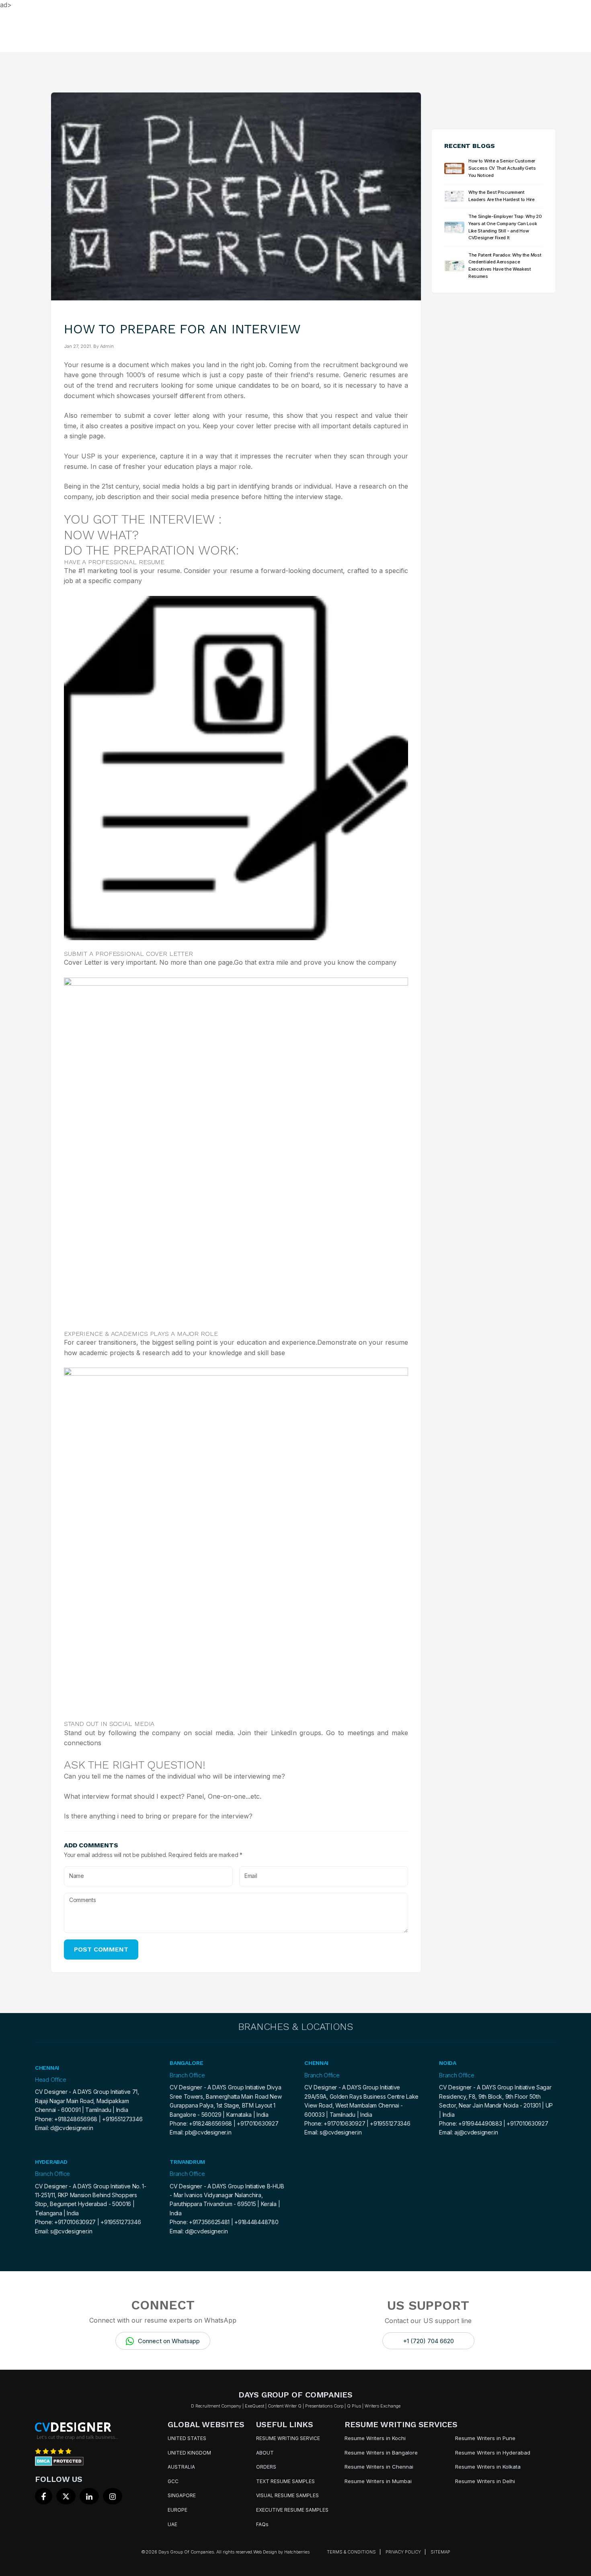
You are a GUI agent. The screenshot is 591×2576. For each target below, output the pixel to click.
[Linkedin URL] (89, 2496)
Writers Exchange (383, 2406)
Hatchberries (297, 2552)
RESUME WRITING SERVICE (288, 2438)
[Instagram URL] (113, 2496)
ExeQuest (254, 2406)
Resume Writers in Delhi (485, 2481)
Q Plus (354, 2406)
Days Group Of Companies (186, 2552)
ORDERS (266, 2467)
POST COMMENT (101, 1949)
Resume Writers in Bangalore (381, 2453)
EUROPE (178, 2510)
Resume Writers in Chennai (379, 2467)
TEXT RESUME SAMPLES (285, 2481)
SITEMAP (440, 2552)
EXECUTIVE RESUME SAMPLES (292, 2510)
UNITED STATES (187, 2438)
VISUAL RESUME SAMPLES (287, 2495)
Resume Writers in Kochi (375, 2438)
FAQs (262, 2524)
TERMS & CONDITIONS (351, 2552)
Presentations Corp (324, 2406)
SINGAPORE (182, 2495)
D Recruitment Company (216, 2406)
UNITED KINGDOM (189, 2453)
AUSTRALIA (181, 2467)
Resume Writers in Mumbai (378, 2481)
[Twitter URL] (66, 2496)
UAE (172, 2524)
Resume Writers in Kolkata (488, 2467)
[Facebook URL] (44, 2496)
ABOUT (265, 2453)
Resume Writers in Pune (485, 2438)
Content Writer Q (285, 2406)
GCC (173, 2481)
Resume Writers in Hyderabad (493, 2453)
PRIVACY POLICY (403, 2552)
